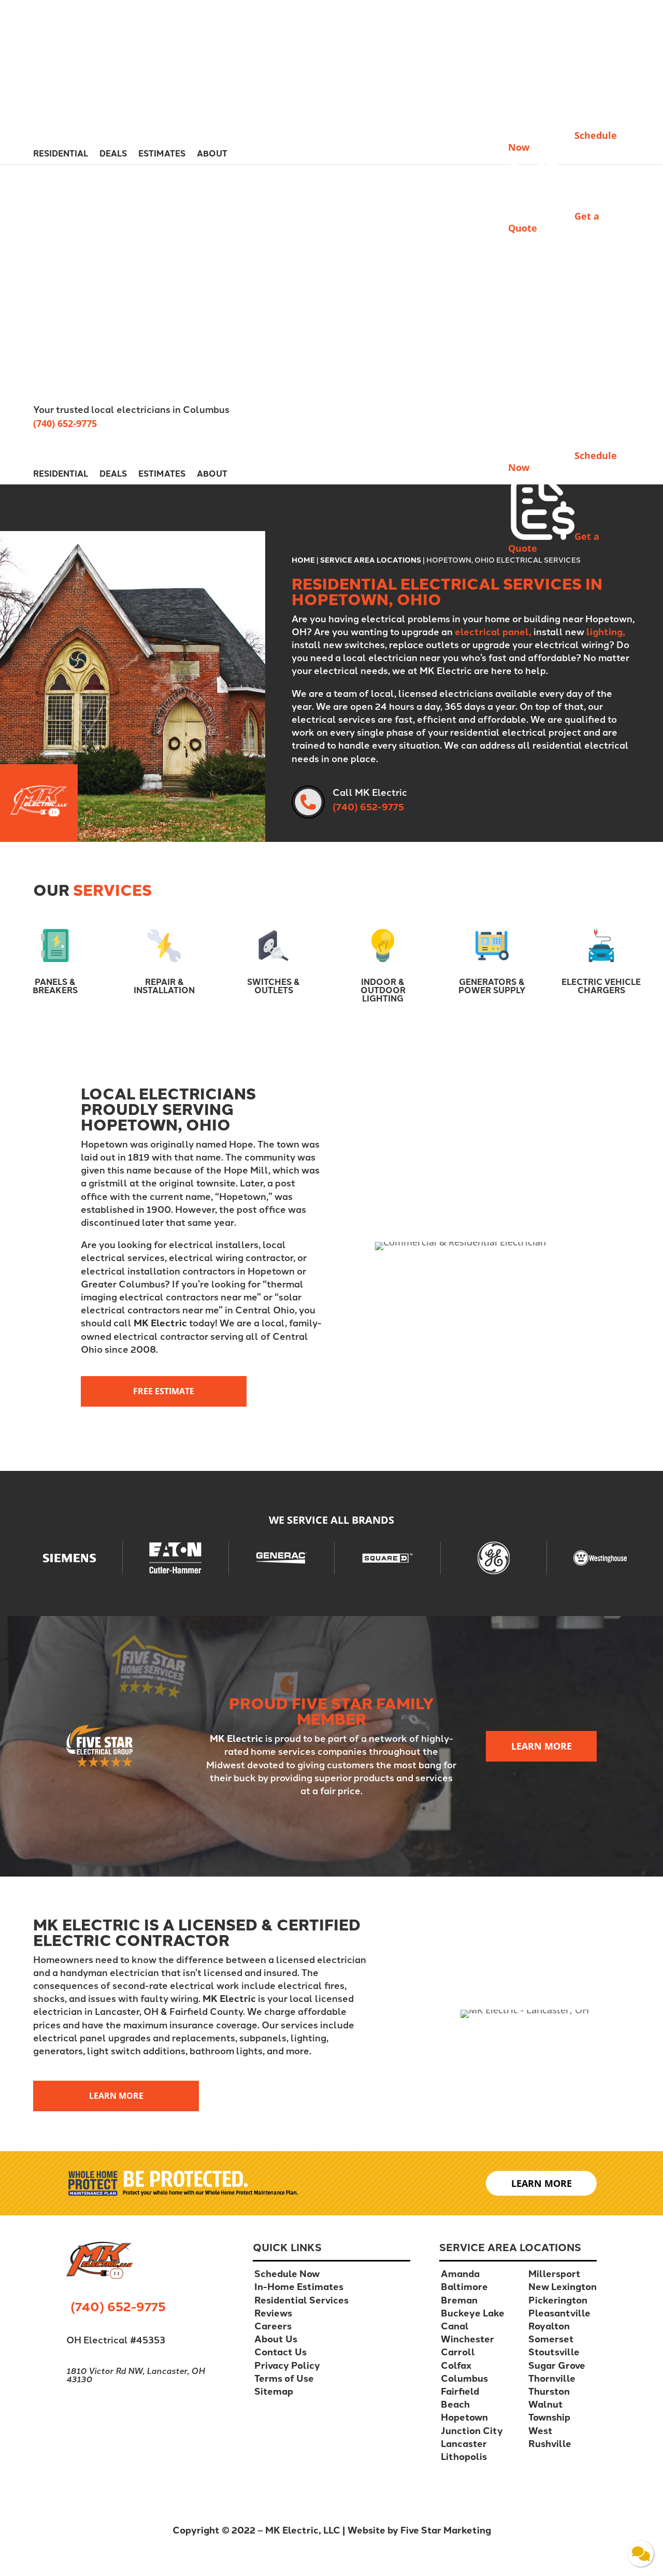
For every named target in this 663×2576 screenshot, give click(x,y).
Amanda (460, 2273)
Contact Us (280, 2351)
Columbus (464, 2378)
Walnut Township (549, 2410)
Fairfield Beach (460, 2397)
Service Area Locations (371, 560)
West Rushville (550, 2437)
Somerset (551, 2338)
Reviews (273, 2313)
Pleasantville (559, 2313)
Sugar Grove (557, 2365)
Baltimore (464, 2286)
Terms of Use (284, 2378)
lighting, (606, 631)
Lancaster (464, 2443)
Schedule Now (287, 2273)
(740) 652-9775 (65, 423)
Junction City (472, 2430)
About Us (276, 2338)
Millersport (554, 2273)
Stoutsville (554, 2351)
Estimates (162, 154)
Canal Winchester (467, 2332)
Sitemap (274, 2391)
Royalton (549, 2325)
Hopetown (464, 2417)
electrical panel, (493, 631)
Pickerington (558, 2300)
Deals (113, 154)
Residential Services (301, 2300)
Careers (273, 2325)
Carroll (458, 2351)
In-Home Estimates (299, 2286)
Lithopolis (464, 2456)
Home (303, 560)
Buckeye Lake (473, 2313)
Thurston (549, 2391)
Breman (459, 2300)
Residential (61, 154)
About (212, 154)
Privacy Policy (287, 2365)
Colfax (456, 2365)
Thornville (552, 2378)
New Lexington (563, 2286)
